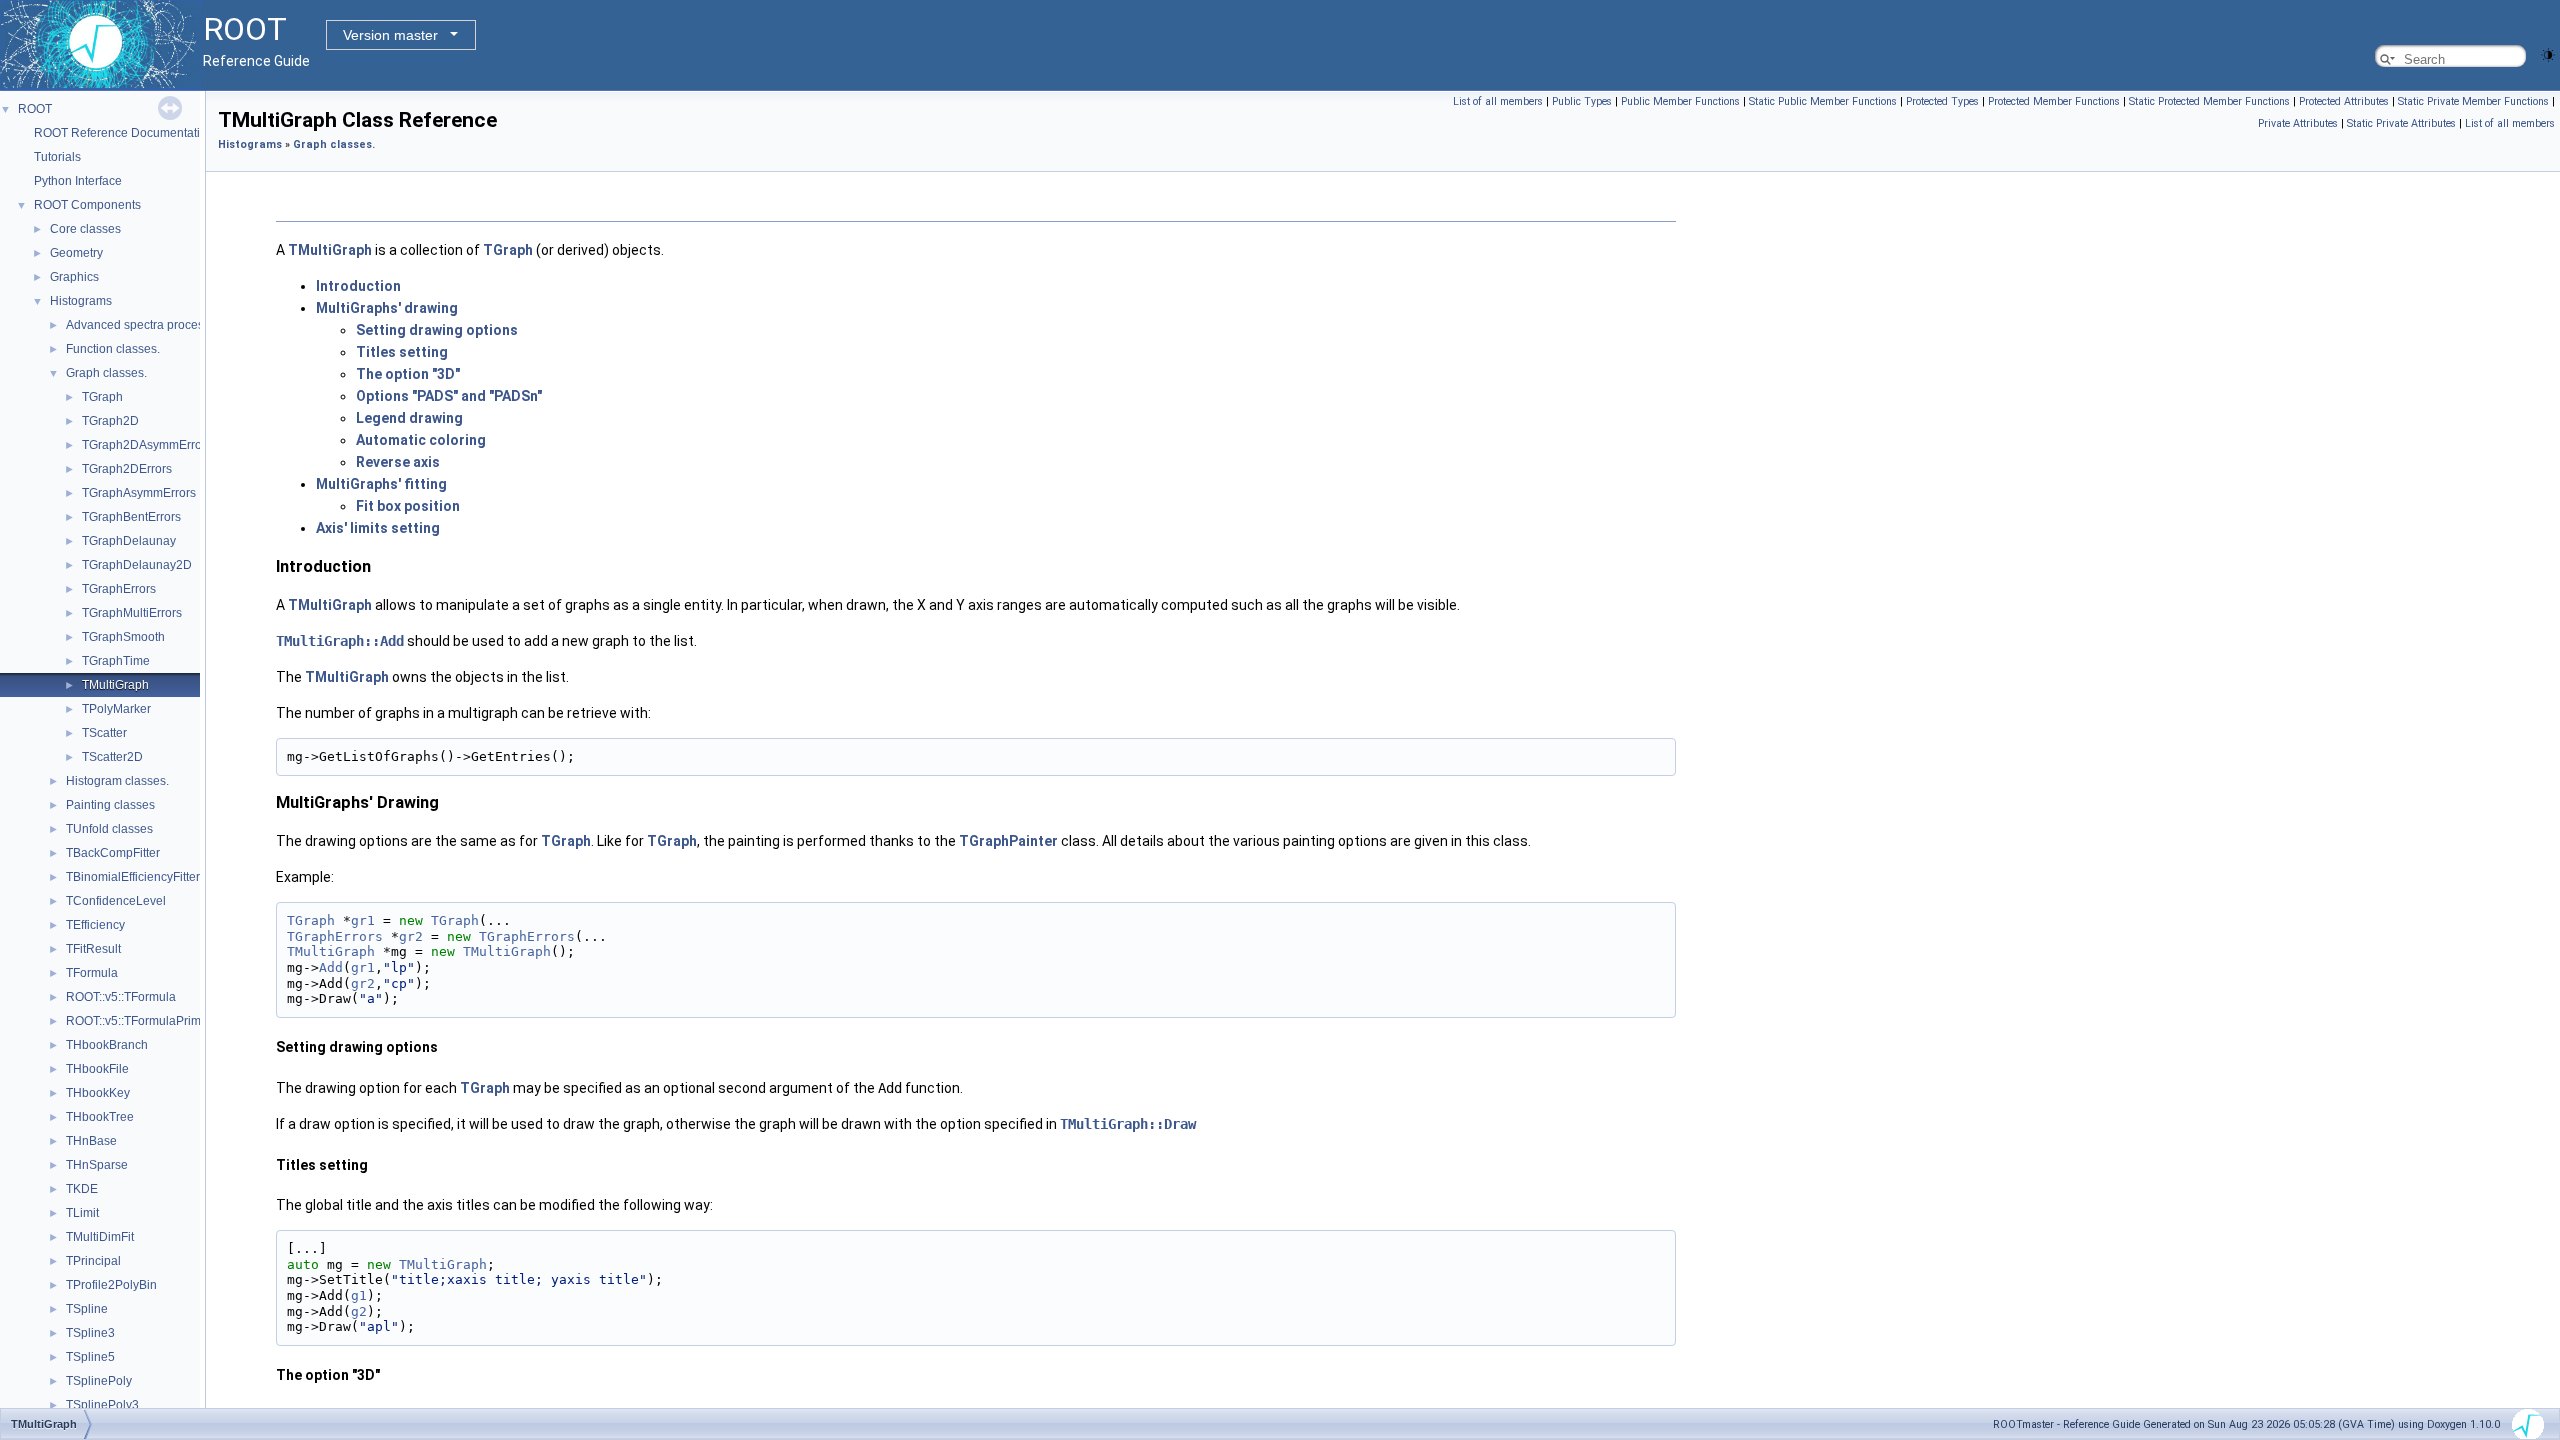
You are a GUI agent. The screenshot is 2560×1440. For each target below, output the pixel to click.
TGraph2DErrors (127, 469)
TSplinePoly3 (102, 1405)
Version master (390, 35)
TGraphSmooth (123, 637)
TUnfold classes (109, 829)
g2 (359, 1311)
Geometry (76, 253)
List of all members (1498, 101)
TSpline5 (90, 1357)
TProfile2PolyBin (111, 1285)
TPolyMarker (116, 709)
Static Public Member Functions (1823, 101)
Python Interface (78, 181)
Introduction (358, 286)
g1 (359, 1295)
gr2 (411, 936)
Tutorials (57, 157)
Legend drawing (409, 418)
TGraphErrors (119, 589)
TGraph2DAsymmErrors (147, 445)
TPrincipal (93, 1261)
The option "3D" (408, 374)
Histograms (81, 301)
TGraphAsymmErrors (139, 493)
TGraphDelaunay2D (137, 565)
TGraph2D (110, 421)
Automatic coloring (421, 440)
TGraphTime (116, 661)
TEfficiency (95, 925)
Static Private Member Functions (2473, 101)
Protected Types (1942, 101)
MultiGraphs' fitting (381, 484)
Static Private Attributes (2401, 123)
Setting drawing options (437, 330)
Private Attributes (2298, 123)
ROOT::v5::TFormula (121, 997)
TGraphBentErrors (131, 517)
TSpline (87, 1309)
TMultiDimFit (100, 1237)
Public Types (1582, 101)
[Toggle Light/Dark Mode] (2548, 53)
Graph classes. (106, 373)
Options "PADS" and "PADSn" (449, 396)
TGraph (102, 397)
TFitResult (93, 949)
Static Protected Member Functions (2209, 101)
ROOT (35, 109)
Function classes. (113, 349)
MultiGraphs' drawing (387, 308)
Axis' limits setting (378, 528)
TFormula (92, 973)
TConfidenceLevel (116, 901)
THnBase (91, 1141)
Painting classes (110, 805)
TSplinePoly (99, 1381)
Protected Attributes (2344, 101)
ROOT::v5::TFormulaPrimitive (144, 1021)
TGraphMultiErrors (132, 613)
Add (331, 967)
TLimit (82, 1213)
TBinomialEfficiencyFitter (133, 877)
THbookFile (97, 1069)
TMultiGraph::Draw (1128, 1124)
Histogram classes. (117, 781)
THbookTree (100, 1117)
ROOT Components (87, 205)
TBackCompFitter (113, 853)
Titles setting (402, 352)
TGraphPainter (1008, 841)
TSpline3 (90, 1333)
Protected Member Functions (2054, 101)
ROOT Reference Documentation (124, 133)
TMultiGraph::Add (340, 641)
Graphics (74, 277)
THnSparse (97, 1165)
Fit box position (408, 506)
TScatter (104, 733)
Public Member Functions (1680, 101)
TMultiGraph (115, 685)
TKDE (82, 1189)
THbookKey (98, 1093)
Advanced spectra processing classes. (170, 325)
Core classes (85, 229)
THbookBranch (107, 1045)
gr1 (363, 920)
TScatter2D (112, 757)
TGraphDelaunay (129, 541)
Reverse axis (398, 462)
